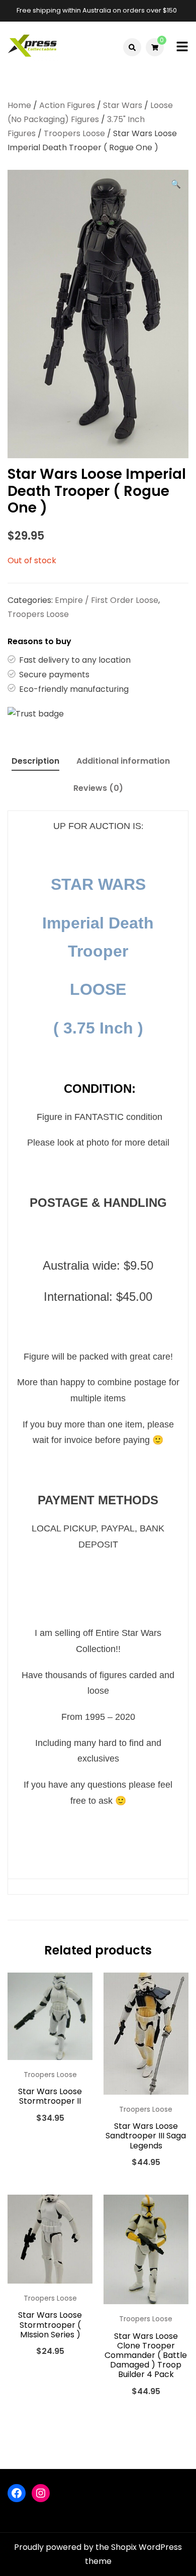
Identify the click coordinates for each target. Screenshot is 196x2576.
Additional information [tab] (123, 761)
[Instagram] (41, 2493)
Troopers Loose (74, 133)
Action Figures (67, 105)
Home (19, 105)
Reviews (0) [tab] (98, 788)
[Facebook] (17, 2493)
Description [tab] (35, 761)
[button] (176, 184)
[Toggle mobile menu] (182, 47)
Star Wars (123, 105)
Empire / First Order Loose (107, 600)
